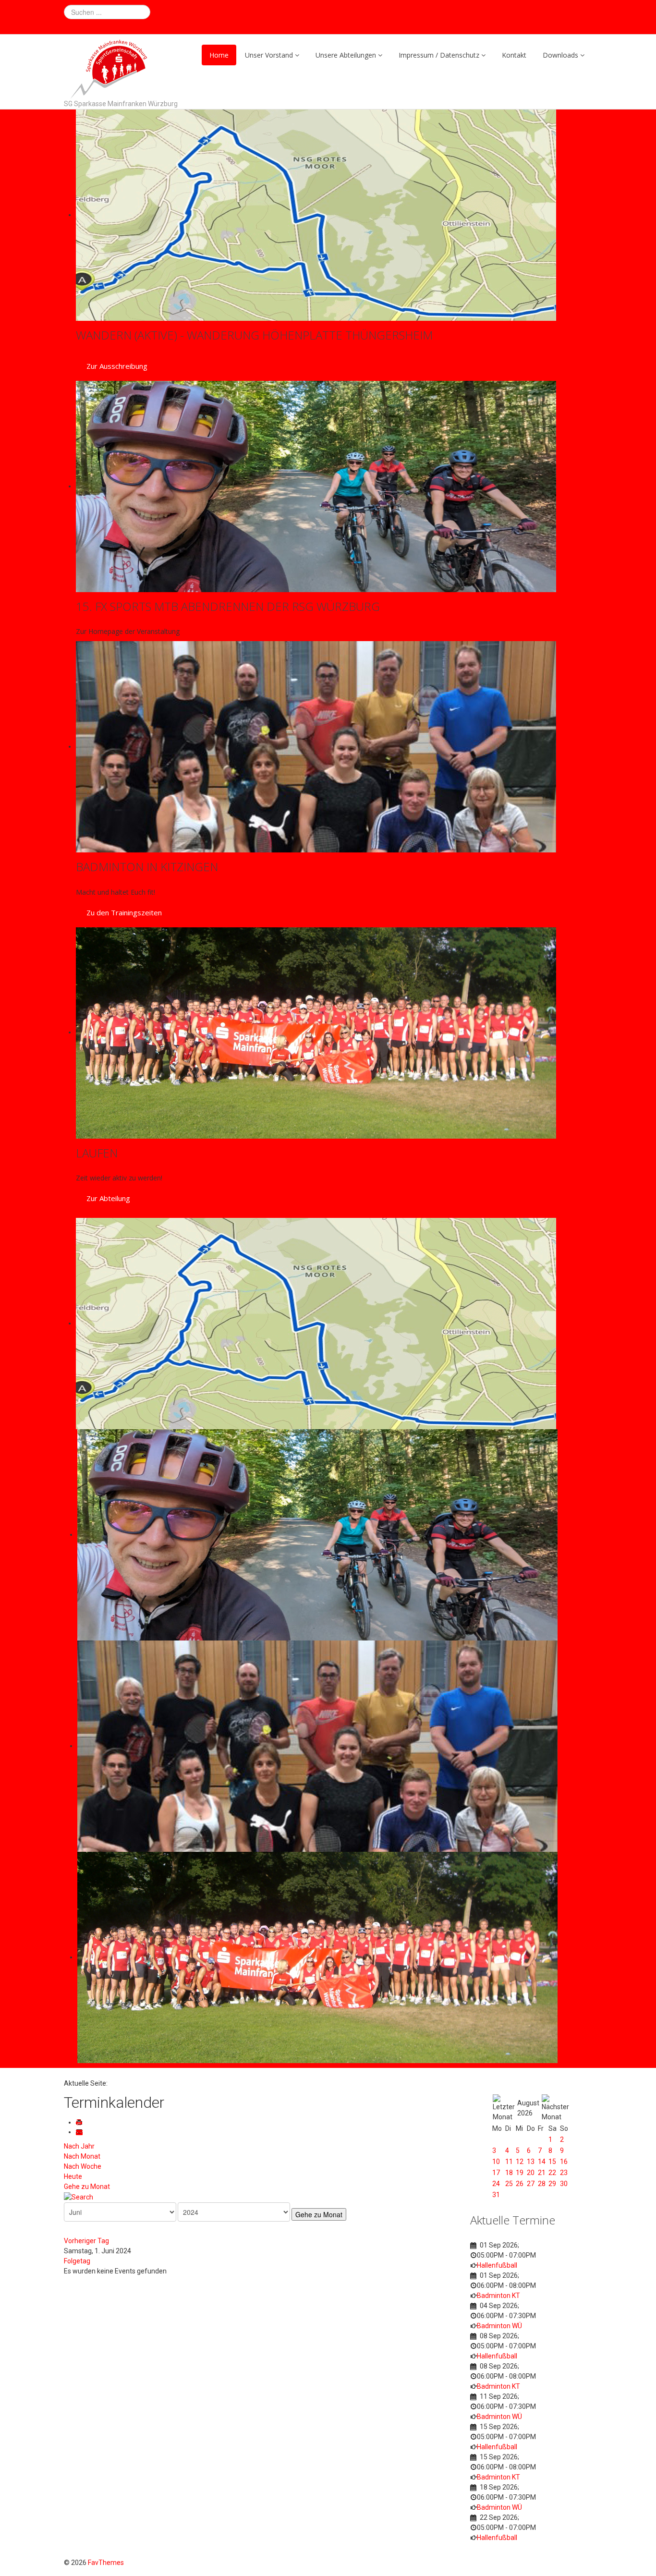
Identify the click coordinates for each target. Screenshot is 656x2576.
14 (542, 2162)
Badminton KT (498, 2296)
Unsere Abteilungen (346, 55)
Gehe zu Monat (87, 2187)
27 (531, 2184)
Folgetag (77, 2261)
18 (509, 2173)
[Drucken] (81, 2122)
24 (496, 2184)
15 (552, 2162)
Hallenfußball (497, 2265)
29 (552, 2184)
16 (564, 2162)
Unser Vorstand (269, 55)
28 (542, 2184)
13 (531, 2162)
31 (496, 2195)
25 (509, 2184)
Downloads (560, 55)
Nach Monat (82, 2156)
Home (219, 55)
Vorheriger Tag (86, 2241)
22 (552, 2173)
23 (564, 2173)
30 (564, 2184)
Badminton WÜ (499, 2326)
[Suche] (79, 2197)
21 (542, 2173)
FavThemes (106, 2563)
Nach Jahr (79, 2146)
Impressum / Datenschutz (439, 55)
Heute (73, 2176)
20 (531, 2173)
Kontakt (514, 55)
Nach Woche (83, 2166)
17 (496, 2173)
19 (520, 2173)
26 (520, 2184)
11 (509, 2162)
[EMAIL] (81, 2132)
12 (520, 2162)
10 (496, 2162)
